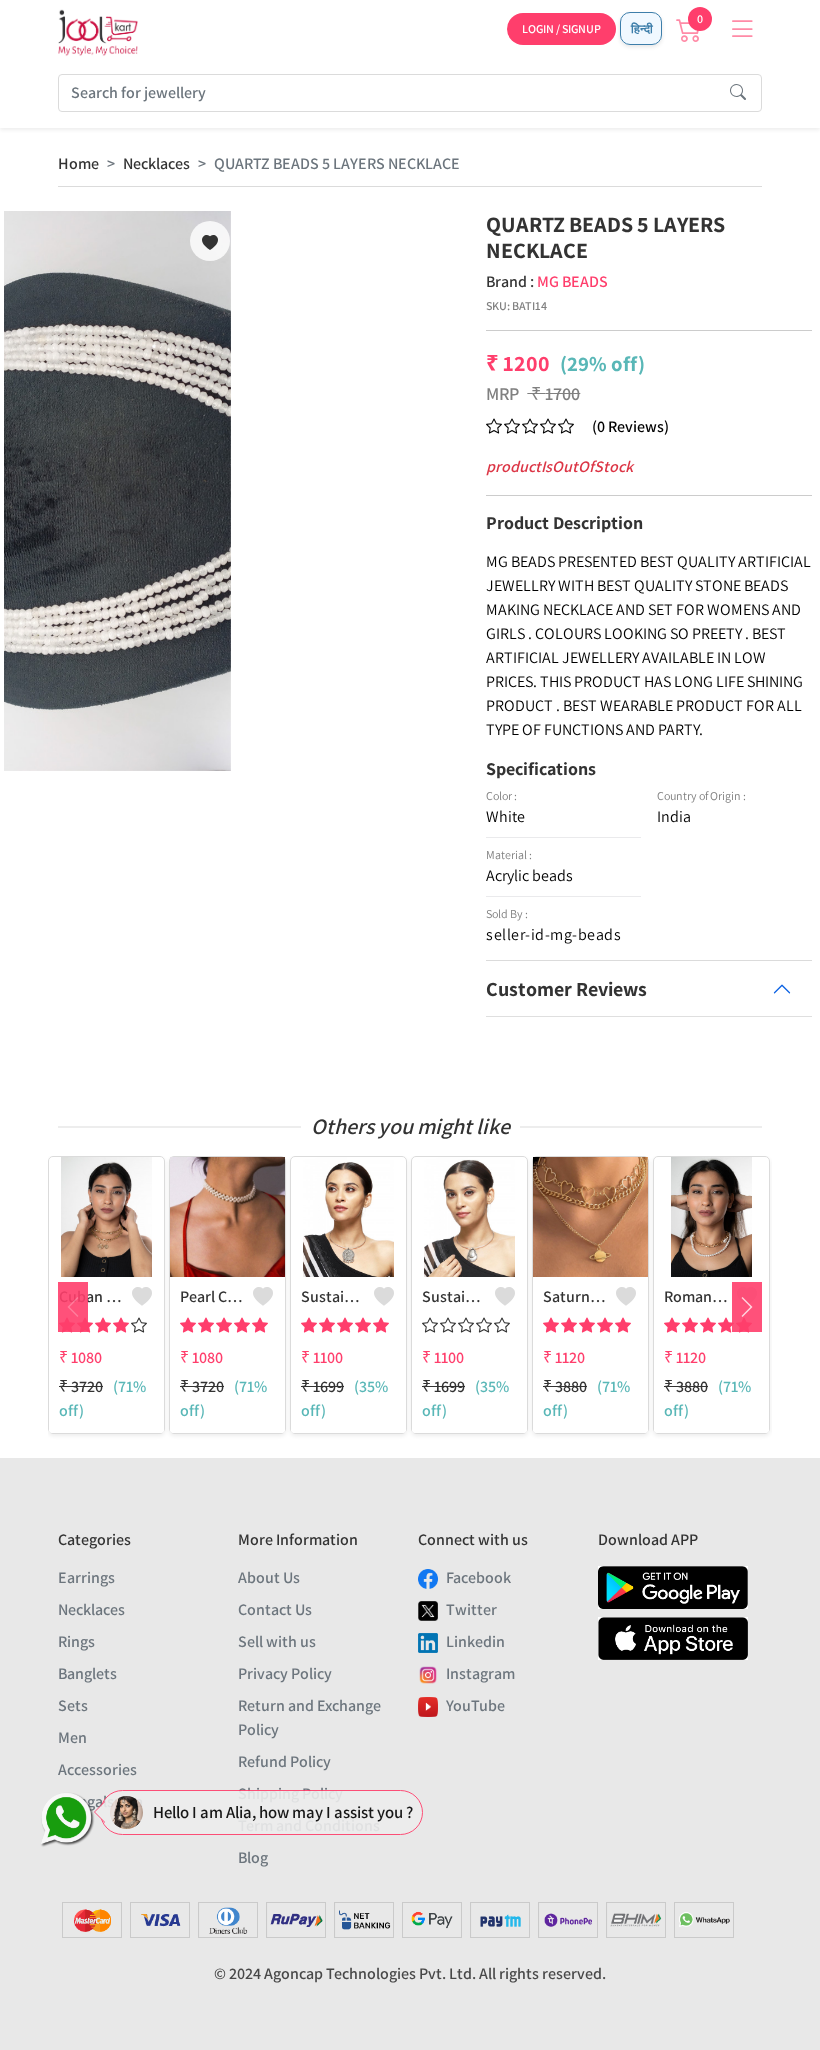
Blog (253, 1857)
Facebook (478, 1577)
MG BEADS (572, 281)
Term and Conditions (309, 1825)
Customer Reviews (566, 989)
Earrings (86, 1577)
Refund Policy (284, 1761)
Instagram (480, 1673)
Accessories (97, 1769)
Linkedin (475, 1641)
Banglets (87, 1673)
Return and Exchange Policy (309, 1717)
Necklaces (156, 163)
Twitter (471, 1609)
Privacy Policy (285, 1673)
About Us (269, 1577)
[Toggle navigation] (742, 29)
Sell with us (277, 1641)
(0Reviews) (630, 426)
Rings (76, 1641)
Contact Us (275, 1609)
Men (72, 1737)
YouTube (475, 1705)
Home (78, 163)
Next (747, 1307)
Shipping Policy (290, 1793)
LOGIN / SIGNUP (561, 28)
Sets (73, 1705)
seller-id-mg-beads (553, 934)
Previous (73, 1307)
